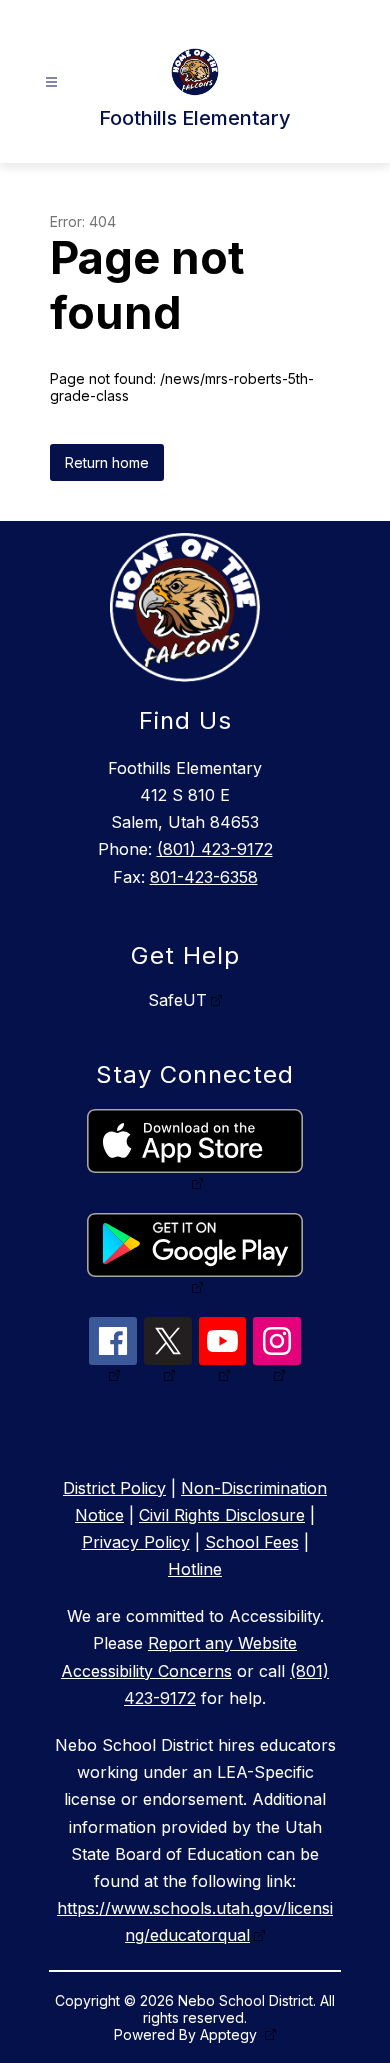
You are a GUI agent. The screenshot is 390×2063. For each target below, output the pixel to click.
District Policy (114, 1488)
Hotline (195, 1569)
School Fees (252, 1542)
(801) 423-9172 (215, 849)
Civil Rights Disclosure (222, 1515)
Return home (107, 462)
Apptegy (230, 2034)
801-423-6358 (204, 877)
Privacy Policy (136, 1542)
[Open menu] (51, 82)
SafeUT (177, 1000)
